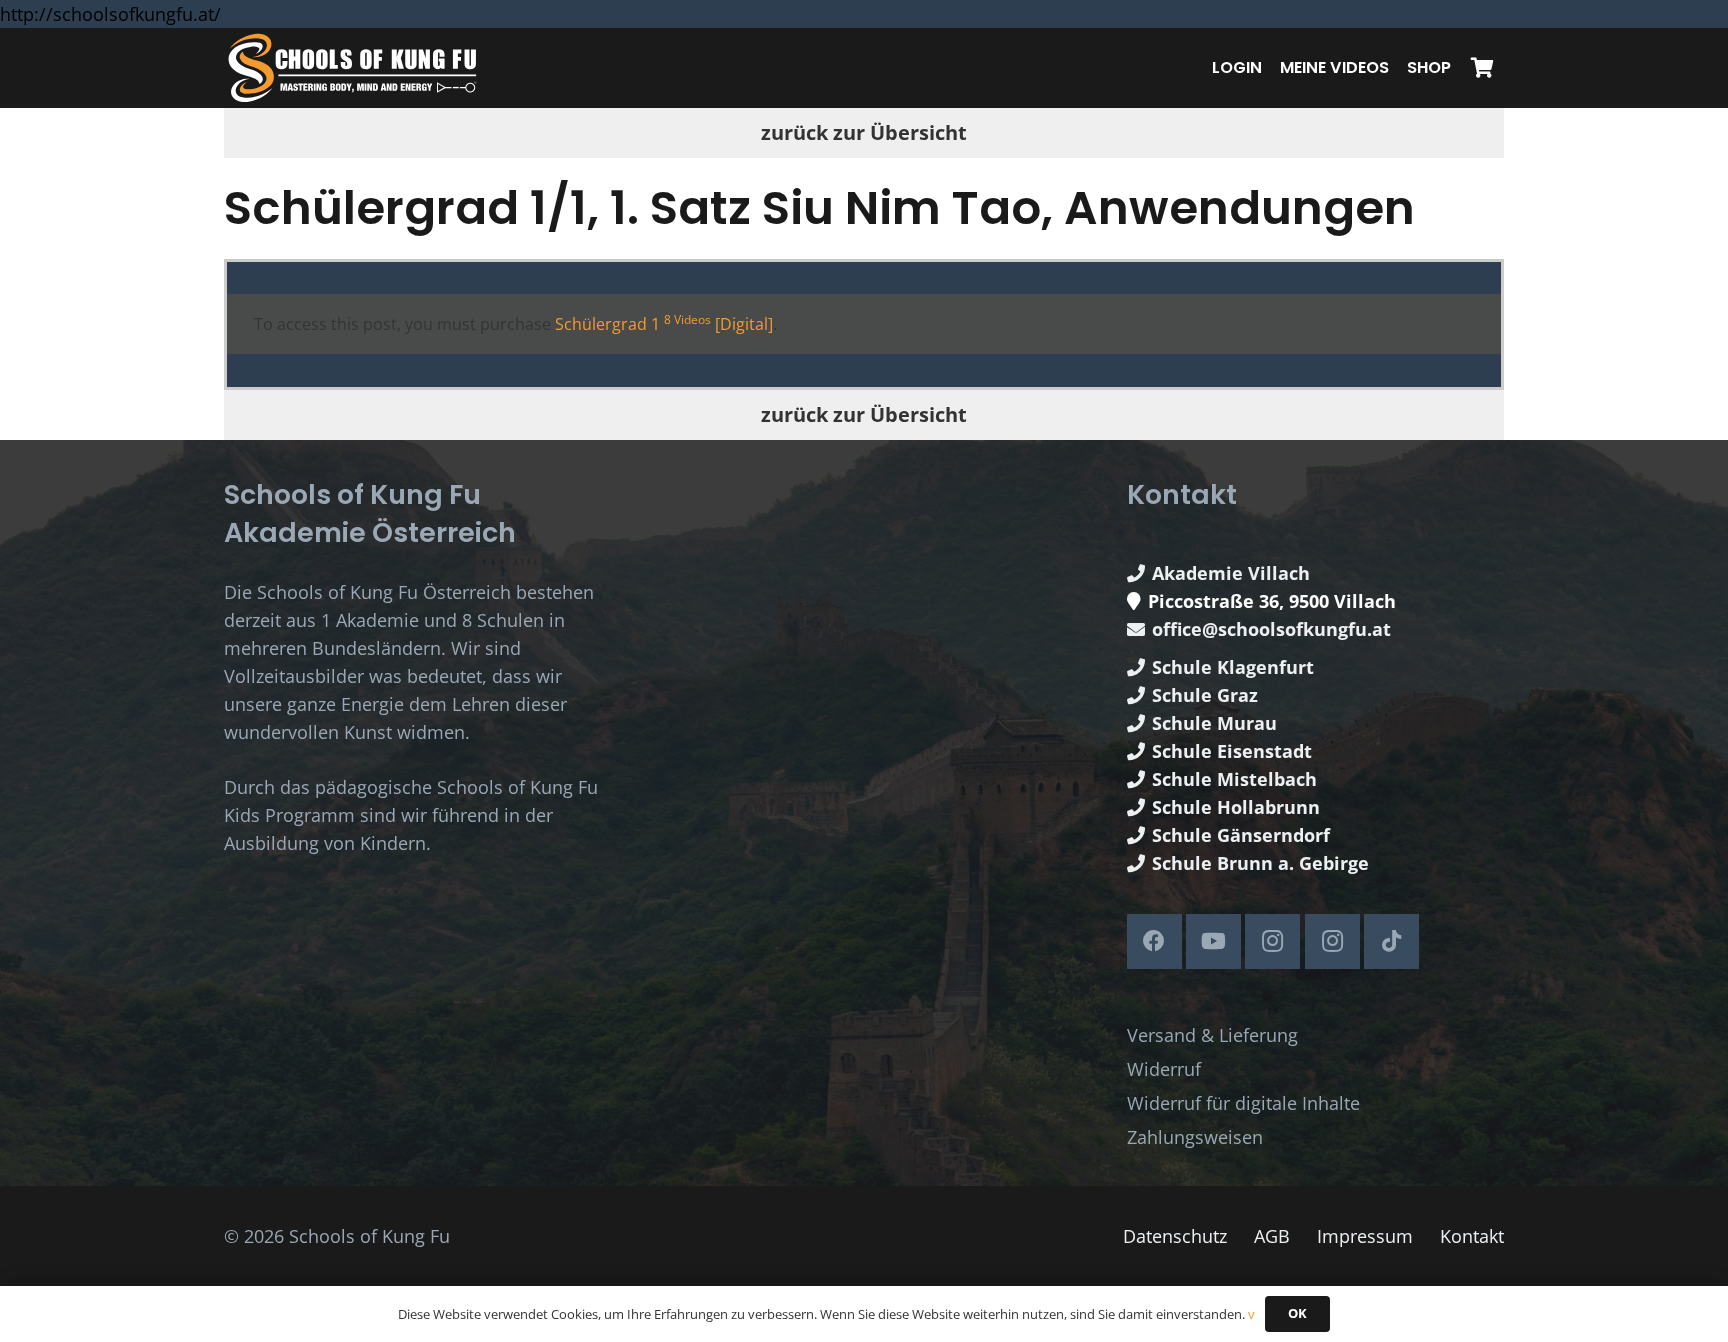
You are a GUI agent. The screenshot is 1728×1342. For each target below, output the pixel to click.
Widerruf (1164, 1069)
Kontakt (1472, 1236)
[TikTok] (1391, 941)
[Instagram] (1272, 941)
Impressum (1365, 1236)
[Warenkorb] (1482, 68)
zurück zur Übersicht (864, 132)
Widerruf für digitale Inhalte (1243, 1103)
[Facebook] (1154, 941)
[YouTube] (1213, 941)
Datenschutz (1175, 1236)
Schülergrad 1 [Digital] (664, 324)
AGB (1272, 1236)
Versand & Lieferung (1212, 1035)
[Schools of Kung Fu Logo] (354, 68)
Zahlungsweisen (1195, 1137)
